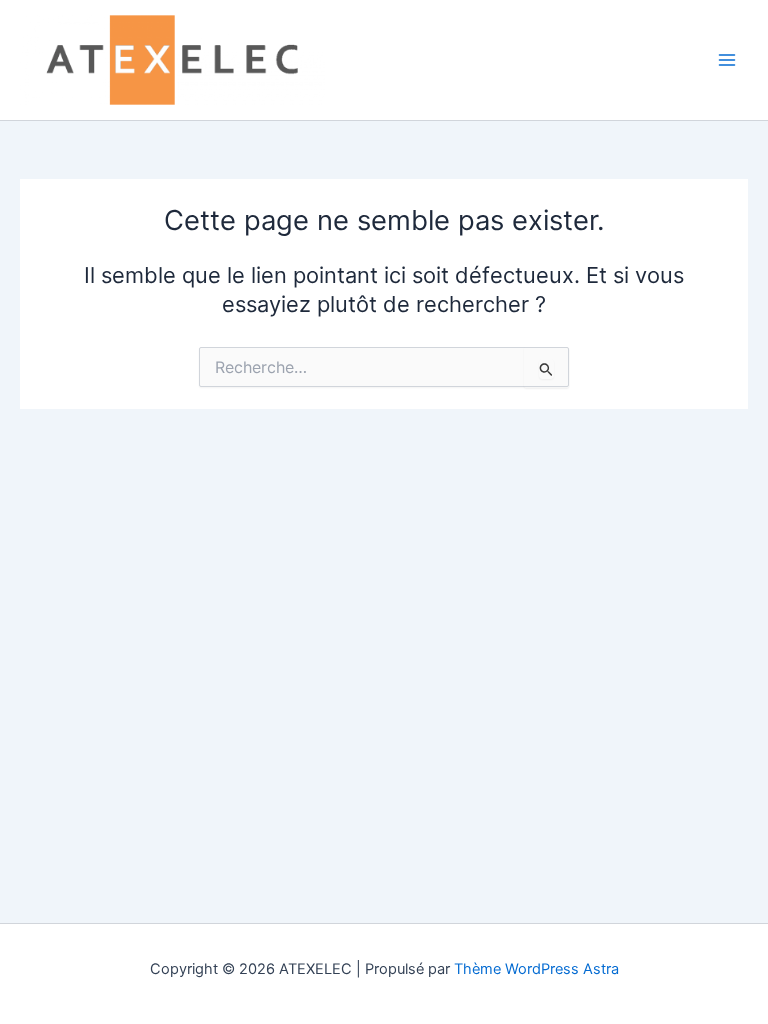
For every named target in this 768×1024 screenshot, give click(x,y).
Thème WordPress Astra (536, 969)
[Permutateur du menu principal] (727, 60)
